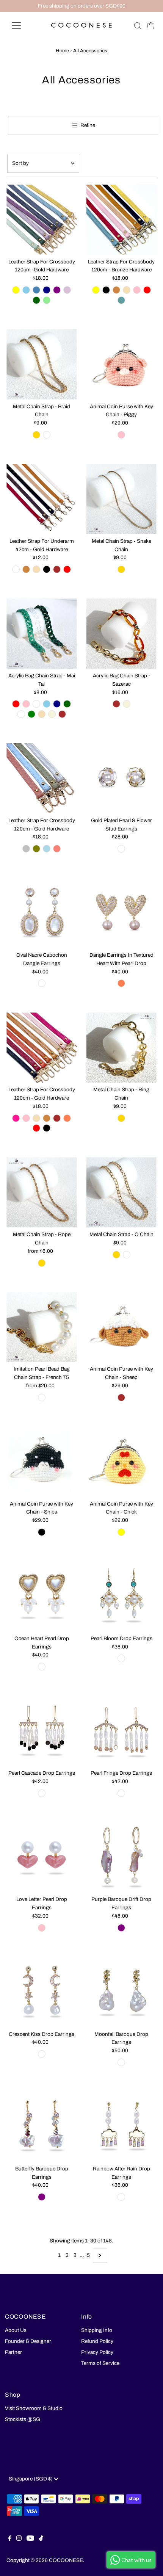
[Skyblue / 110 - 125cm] (26, 290)
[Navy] (57, 704)
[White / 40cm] (42, 1398)
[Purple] (121, 1928)
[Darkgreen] (67, 704)
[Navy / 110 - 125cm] (47, 290)
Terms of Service (100, 2363)
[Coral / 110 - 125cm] (67, 1118)
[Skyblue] (47, 704)
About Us (16, 2330)
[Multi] (36, 704)
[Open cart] (151, 26)
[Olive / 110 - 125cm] (36, 849)
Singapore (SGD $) (31, 2479)
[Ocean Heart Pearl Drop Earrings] (42, 1596)
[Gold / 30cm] (121, 1118)
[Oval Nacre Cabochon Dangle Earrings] (42, 913)
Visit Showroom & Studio (34, 2408)
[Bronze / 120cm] (47, 435)
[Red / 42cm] (67, 569)
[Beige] (52, 714)
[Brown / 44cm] (116, 704)
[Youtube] (30, 2539)
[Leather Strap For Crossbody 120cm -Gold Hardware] (42, 220)
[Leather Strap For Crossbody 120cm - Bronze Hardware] (121, 220)
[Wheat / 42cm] (36, 569)
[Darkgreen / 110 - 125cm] (36, 300)
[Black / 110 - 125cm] (106, 290)
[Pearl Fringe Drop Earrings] (121, 1731)
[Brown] (62, 714)
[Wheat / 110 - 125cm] (127, 290)
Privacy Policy (97, 2352)
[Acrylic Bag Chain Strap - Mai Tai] (42, 634)
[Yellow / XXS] (121, 1532)
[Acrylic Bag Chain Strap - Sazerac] (121, 634)
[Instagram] (19, 2539)
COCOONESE (66, 2560)
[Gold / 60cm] (42, 1263)
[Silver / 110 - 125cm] (26, 849)
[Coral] (121, 983)
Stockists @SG (23, 2419)
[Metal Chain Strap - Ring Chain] (121, 1047)
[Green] (31, 714)
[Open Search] (138, 26)
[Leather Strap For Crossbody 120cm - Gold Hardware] (42, 778)
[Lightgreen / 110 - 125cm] (47, 300)
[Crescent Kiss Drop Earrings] (42, 1992)
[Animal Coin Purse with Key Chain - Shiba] (42, 1462)
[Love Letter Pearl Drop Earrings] (42, 1857)
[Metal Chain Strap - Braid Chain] (42, 364)
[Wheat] (42, 714)
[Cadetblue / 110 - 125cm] (121, 300)
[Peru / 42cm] (26, 569)
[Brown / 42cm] (57, 569)
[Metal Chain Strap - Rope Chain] (42, 1192)
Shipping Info (97, 2330)
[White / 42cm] (16, 569)
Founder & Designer (28, 2341)
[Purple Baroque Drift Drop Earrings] (121, 1857)
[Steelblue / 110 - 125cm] (36, 290)
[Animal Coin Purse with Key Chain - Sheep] (121, 1327)
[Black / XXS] (42, 1532)
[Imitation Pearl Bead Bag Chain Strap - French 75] (42, 1327)
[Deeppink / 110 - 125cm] (16, 1118)
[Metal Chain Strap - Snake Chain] (121, 499)
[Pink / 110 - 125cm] (137, 290)
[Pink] (26, 704)
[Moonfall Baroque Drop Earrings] (121, 1992)
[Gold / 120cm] (36, 435)
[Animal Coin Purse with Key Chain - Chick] (121, 1462)
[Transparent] (21, 714)
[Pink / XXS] (121, 435)
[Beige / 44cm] (127, 704)
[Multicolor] (121, 2197)
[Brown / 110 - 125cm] (57, 1118)
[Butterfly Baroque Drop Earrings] (42, 2127)
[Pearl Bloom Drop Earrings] (121, 1596)
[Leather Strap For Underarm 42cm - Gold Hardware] (42, 499)
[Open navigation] (24, 26)
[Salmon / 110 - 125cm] (57, 849)
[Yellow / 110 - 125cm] (16, 290)
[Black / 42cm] (47, 569)
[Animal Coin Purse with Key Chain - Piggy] (121, 364)
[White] (121, 849)
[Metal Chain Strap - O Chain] (121, 1192)
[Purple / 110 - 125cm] (57, 290)
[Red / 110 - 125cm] (147, 290)
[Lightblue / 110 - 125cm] (47, 849)
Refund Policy (97, 2341)
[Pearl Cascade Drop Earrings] (42, 1731)
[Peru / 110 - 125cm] (116, 290)
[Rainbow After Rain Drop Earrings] (121, 2127)
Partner (13, 2352)
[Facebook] (10, 2539)
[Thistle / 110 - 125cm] (67, 290)
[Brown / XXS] (121, 1398)
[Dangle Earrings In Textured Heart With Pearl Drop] (121, 913)
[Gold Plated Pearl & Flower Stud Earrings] (121, 778)
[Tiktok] (41, 2539)
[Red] (16, 704)
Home (62, 51)
